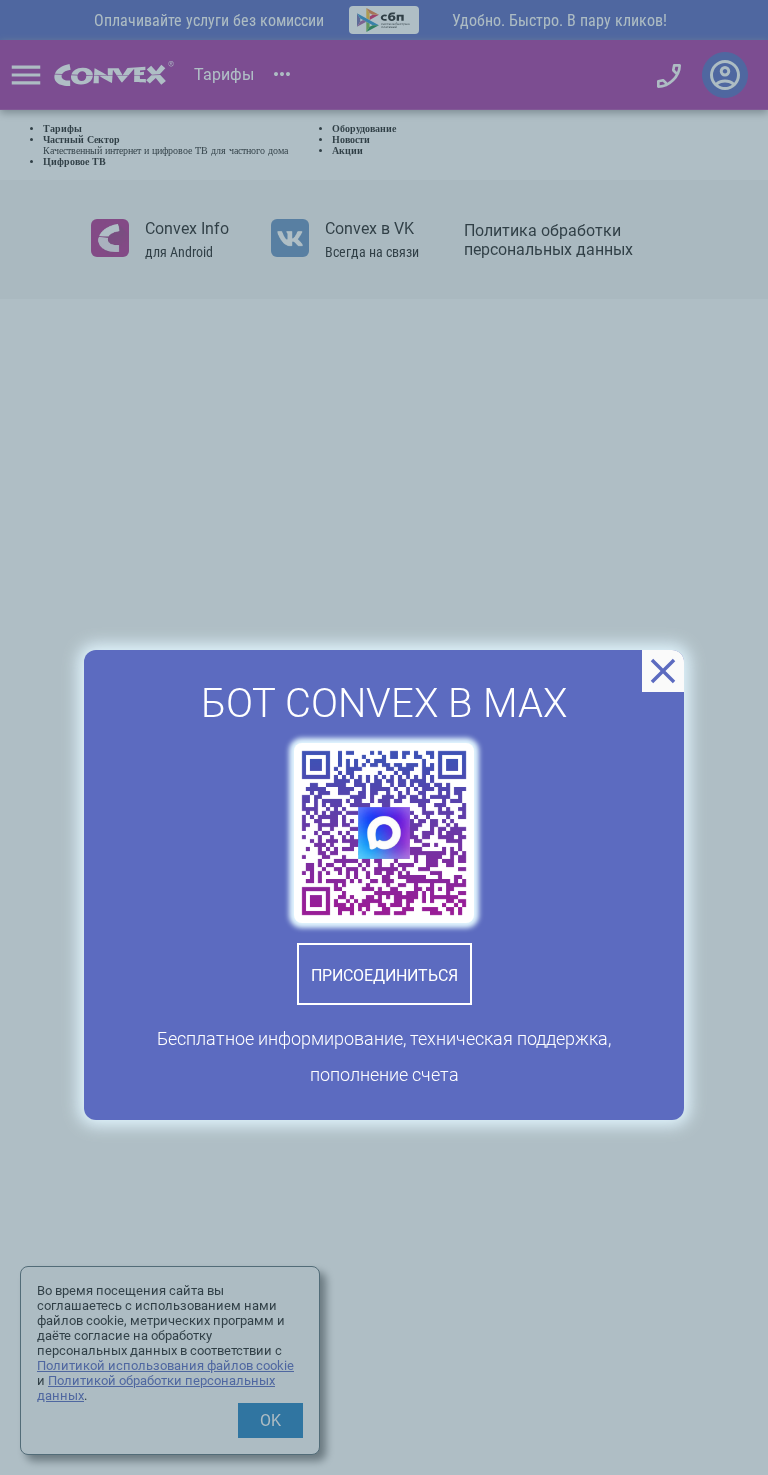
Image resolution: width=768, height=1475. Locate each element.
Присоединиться (384, 975)
